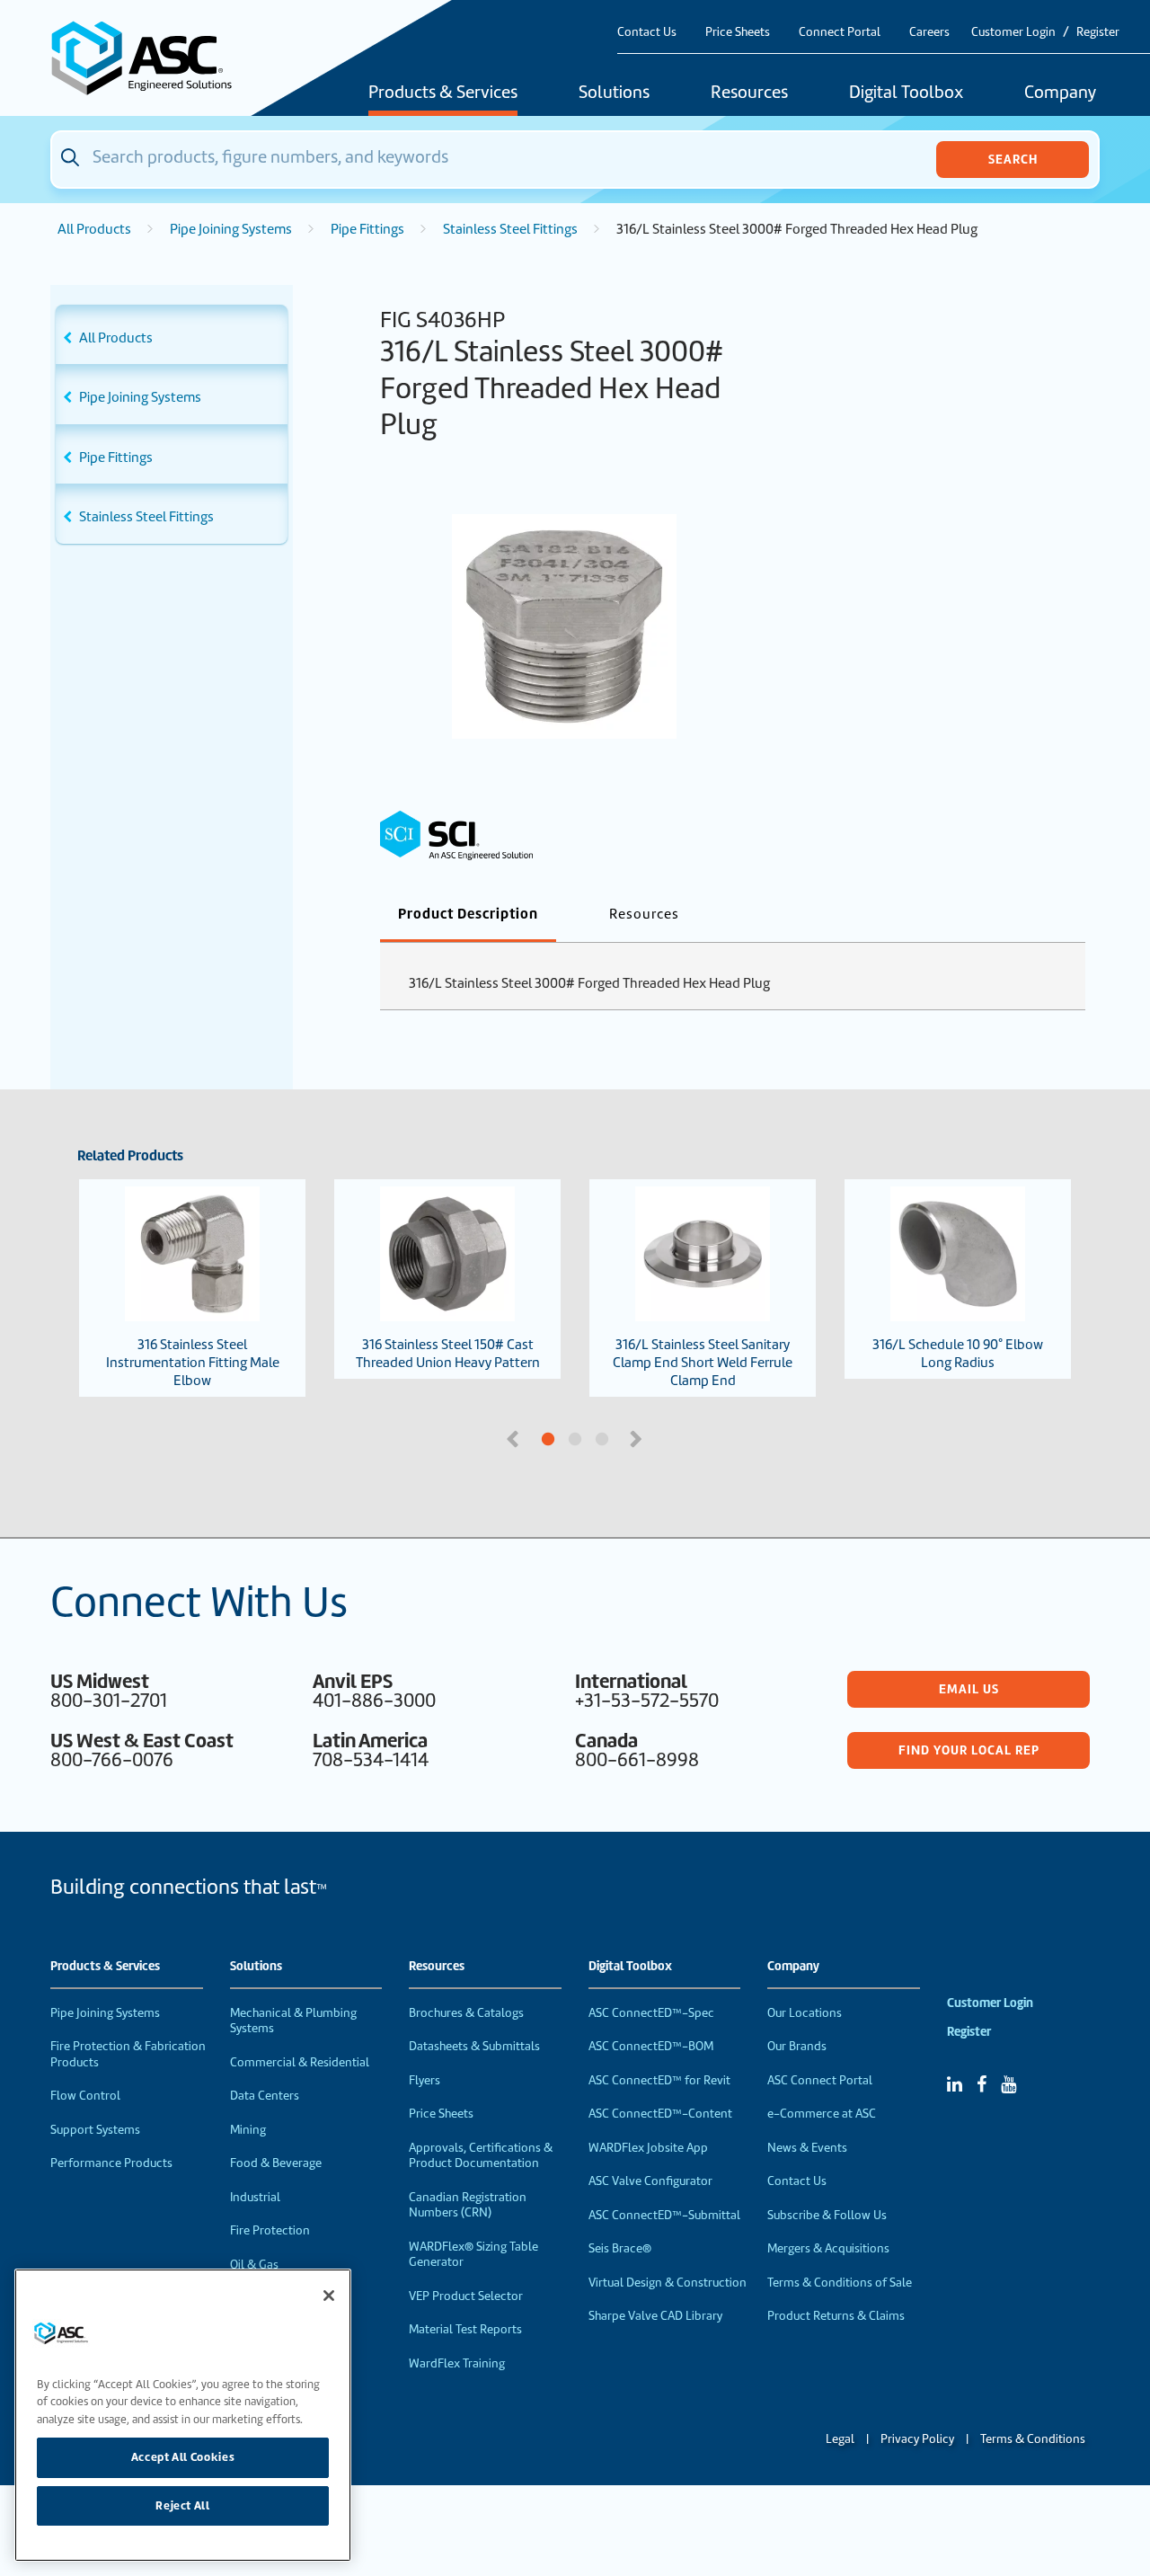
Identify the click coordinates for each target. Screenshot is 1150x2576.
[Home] (152, 58)
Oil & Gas (254, 2265)
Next (638, 1437)
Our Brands (797, 2046)
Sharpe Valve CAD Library (655, 2316)
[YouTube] (1008, 2084)
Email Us (969, 1689)
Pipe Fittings (367, 229)
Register (1098, 32)
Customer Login (1013, 32)
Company (1060, 93)
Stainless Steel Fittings (510, 229)
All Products (94, 229)
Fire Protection (270, 2230)
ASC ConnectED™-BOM (651, 2046)
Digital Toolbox (906, 93)
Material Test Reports (465, 2329)
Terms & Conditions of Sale (840, 2283)
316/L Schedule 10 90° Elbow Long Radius (958, 1354)
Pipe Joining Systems (231, 229)
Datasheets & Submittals (474, 2046)
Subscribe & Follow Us (827, 2215)
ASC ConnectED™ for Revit (659, 2080)
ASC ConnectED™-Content (660, 2114)
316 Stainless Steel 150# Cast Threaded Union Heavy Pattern (448, 1354)
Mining (248, 2130)
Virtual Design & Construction (668, 2283)
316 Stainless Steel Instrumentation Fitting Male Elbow (193, 1363)
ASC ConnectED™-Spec (651, 2013)
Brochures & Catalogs (466, 2013)
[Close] (329, 2296)
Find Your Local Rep (969, 1750)
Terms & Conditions (1033, 2439)
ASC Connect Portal (820, 2080)
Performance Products (111, 2163)
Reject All (183, 2505)
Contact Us (647, 32)
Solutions (614, 93)
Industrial (255, 2197)
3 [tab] (669, 1440)
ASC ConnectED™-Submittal (664, 2215)
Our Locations (805, 2013)
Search (1013, 159)
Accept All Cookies (183, 2457)
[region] (183, 2415)
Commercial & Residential (300, 2062)
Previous (515, 1437)
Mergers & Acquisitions (828, 2248)
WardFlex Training (457, 2363)
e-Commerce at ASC (822, 2114)
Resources (749, 93)
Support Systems (95, 2130)
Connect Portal (840, 32)
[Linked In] (955, 2084)
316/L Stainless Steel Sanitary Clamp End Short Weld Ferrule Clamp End (703, 1363)
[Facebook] (982, 2084)
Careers (929, 32)
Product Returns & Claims (836, 2316)
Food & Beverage (276, 2163)
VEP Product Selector (466, 2296)
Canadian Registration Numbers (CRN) (468, 2205)
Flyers (425, 2080)
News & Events (807, 2148)
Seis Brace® (620, 2248)
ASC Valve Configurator (650, 2181)
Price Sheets (738, 32)
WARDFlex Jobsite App (648, 2148)
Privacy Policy (917, 2439)
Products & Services (443, 93)
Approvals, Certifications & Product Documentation (481, 2156)
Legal (840, 2439)
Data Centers (265, 2096)
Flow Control (85, 2096)
